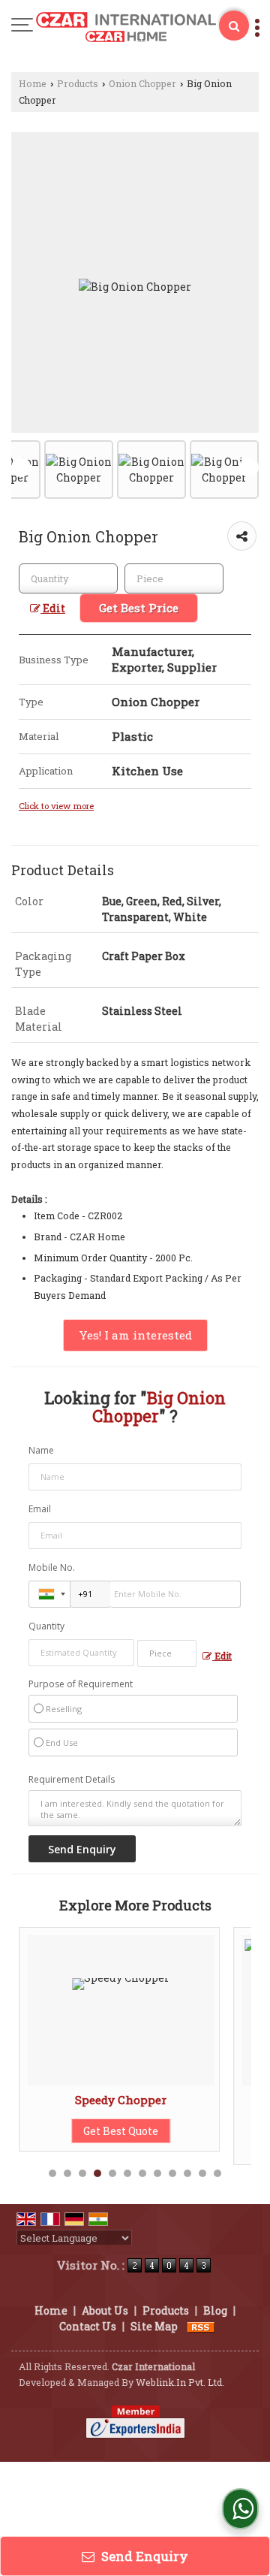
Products (78, 83)
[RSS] (201, 2326)
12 (217, 2173)
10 (187, 2173)
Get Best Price (139, 608)
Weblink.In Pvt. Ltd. (180, 2382)
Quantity (46, 1626)
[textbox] (174, 578)
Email (40, 1509)
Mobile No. (52, 1567)
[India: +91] (49, 1594)
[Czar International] (126, 28)
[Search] (234, 26)
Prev (21, 467)
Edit (53, 608)
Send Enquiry (143, 2556)
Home (33, 83)
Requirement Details (72, 1780)
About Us (105, 2310)
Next (249, 467)
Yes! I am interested (135, 1335)
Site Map (154, 2326)
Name (41, 1450)
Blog (215, 2310)
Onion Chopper (142, 83)
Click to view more (56, 806)
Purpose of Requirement (81, 1684)
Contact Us (88, 2326)
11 (202, 2173)
